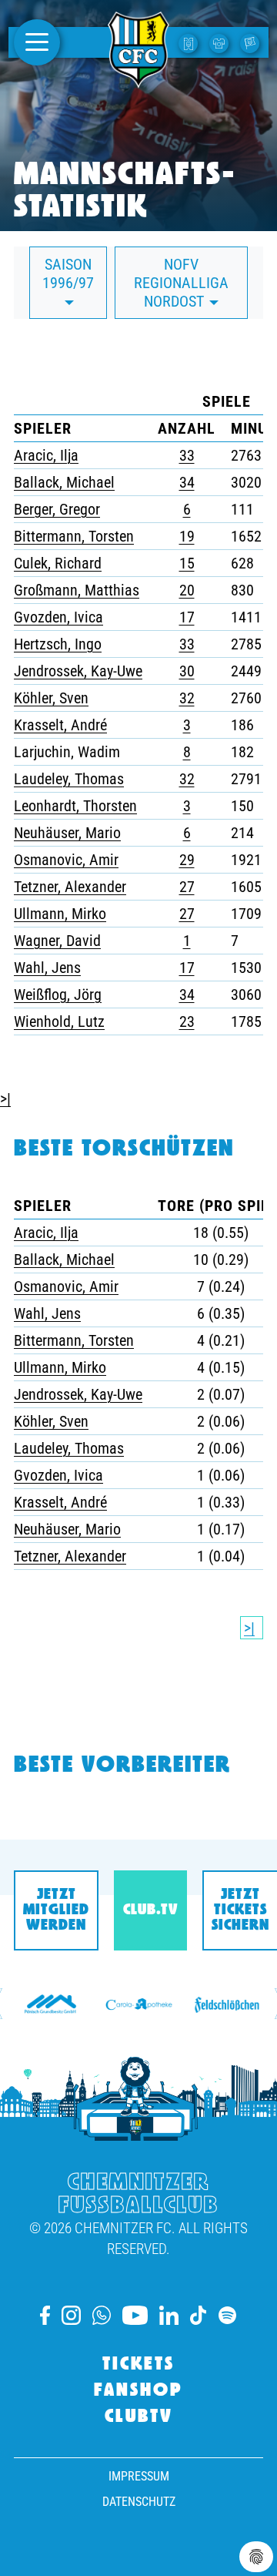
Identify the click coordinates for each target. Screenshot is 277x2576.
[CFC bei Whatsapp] (102, 2315)
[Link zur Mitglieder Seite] (252, 42)
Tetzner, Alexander (70, 887)
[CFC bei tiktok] (199, 2315)
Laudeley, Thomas (69, 779)
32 (187, 698)
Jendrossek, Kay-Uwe (78, 671)
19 (187, 536)
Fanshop (138, 2391)
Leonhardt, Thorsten (75, 806)
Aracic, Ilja (46, 455)
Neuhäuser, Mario (67, 833)
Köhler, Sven (51, 698)
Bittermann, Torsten (74, 536)
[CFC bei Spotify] (227, 2315)
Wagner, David (57, 941)
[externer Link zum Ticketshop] (190, 42)
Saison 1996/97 (68, 273)
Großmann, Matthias (77, 590)
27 (187, 887)
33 (187, 455)
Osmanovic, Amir (66, 860)
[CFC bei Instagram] (71, 2315)
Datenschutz (139, 2502)
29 (187, 860)
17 (187, 617)
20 (187, 590)
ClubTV (139, 2417)
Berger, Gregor (57, 509)
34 (187, 482)
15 (187, 563)
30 (187, 671)
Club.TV (150, 1910)
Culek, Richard (58, 563)
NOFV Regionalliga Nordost (181, 283)
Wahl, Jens (47, 968)
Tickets (138, 2365)
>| (5, 1098)
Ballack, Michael (64, 482)
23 (187, 1021)
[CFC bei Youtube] (135, 2315)
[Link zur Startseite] (138, 79)
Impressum (139, 2476)
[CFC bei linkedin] (169, 2315)
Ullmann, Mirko (60, 914)
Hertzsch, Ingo (58, 644)
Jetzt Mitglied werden (56, 1910)
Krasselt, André (60, 725)
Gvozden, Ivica (58, 617)
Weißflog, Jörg (58, 995)
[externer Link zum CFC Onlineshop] (221, 42)
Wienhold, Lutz (59, 1021)
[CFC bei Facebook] (45, 2315)
